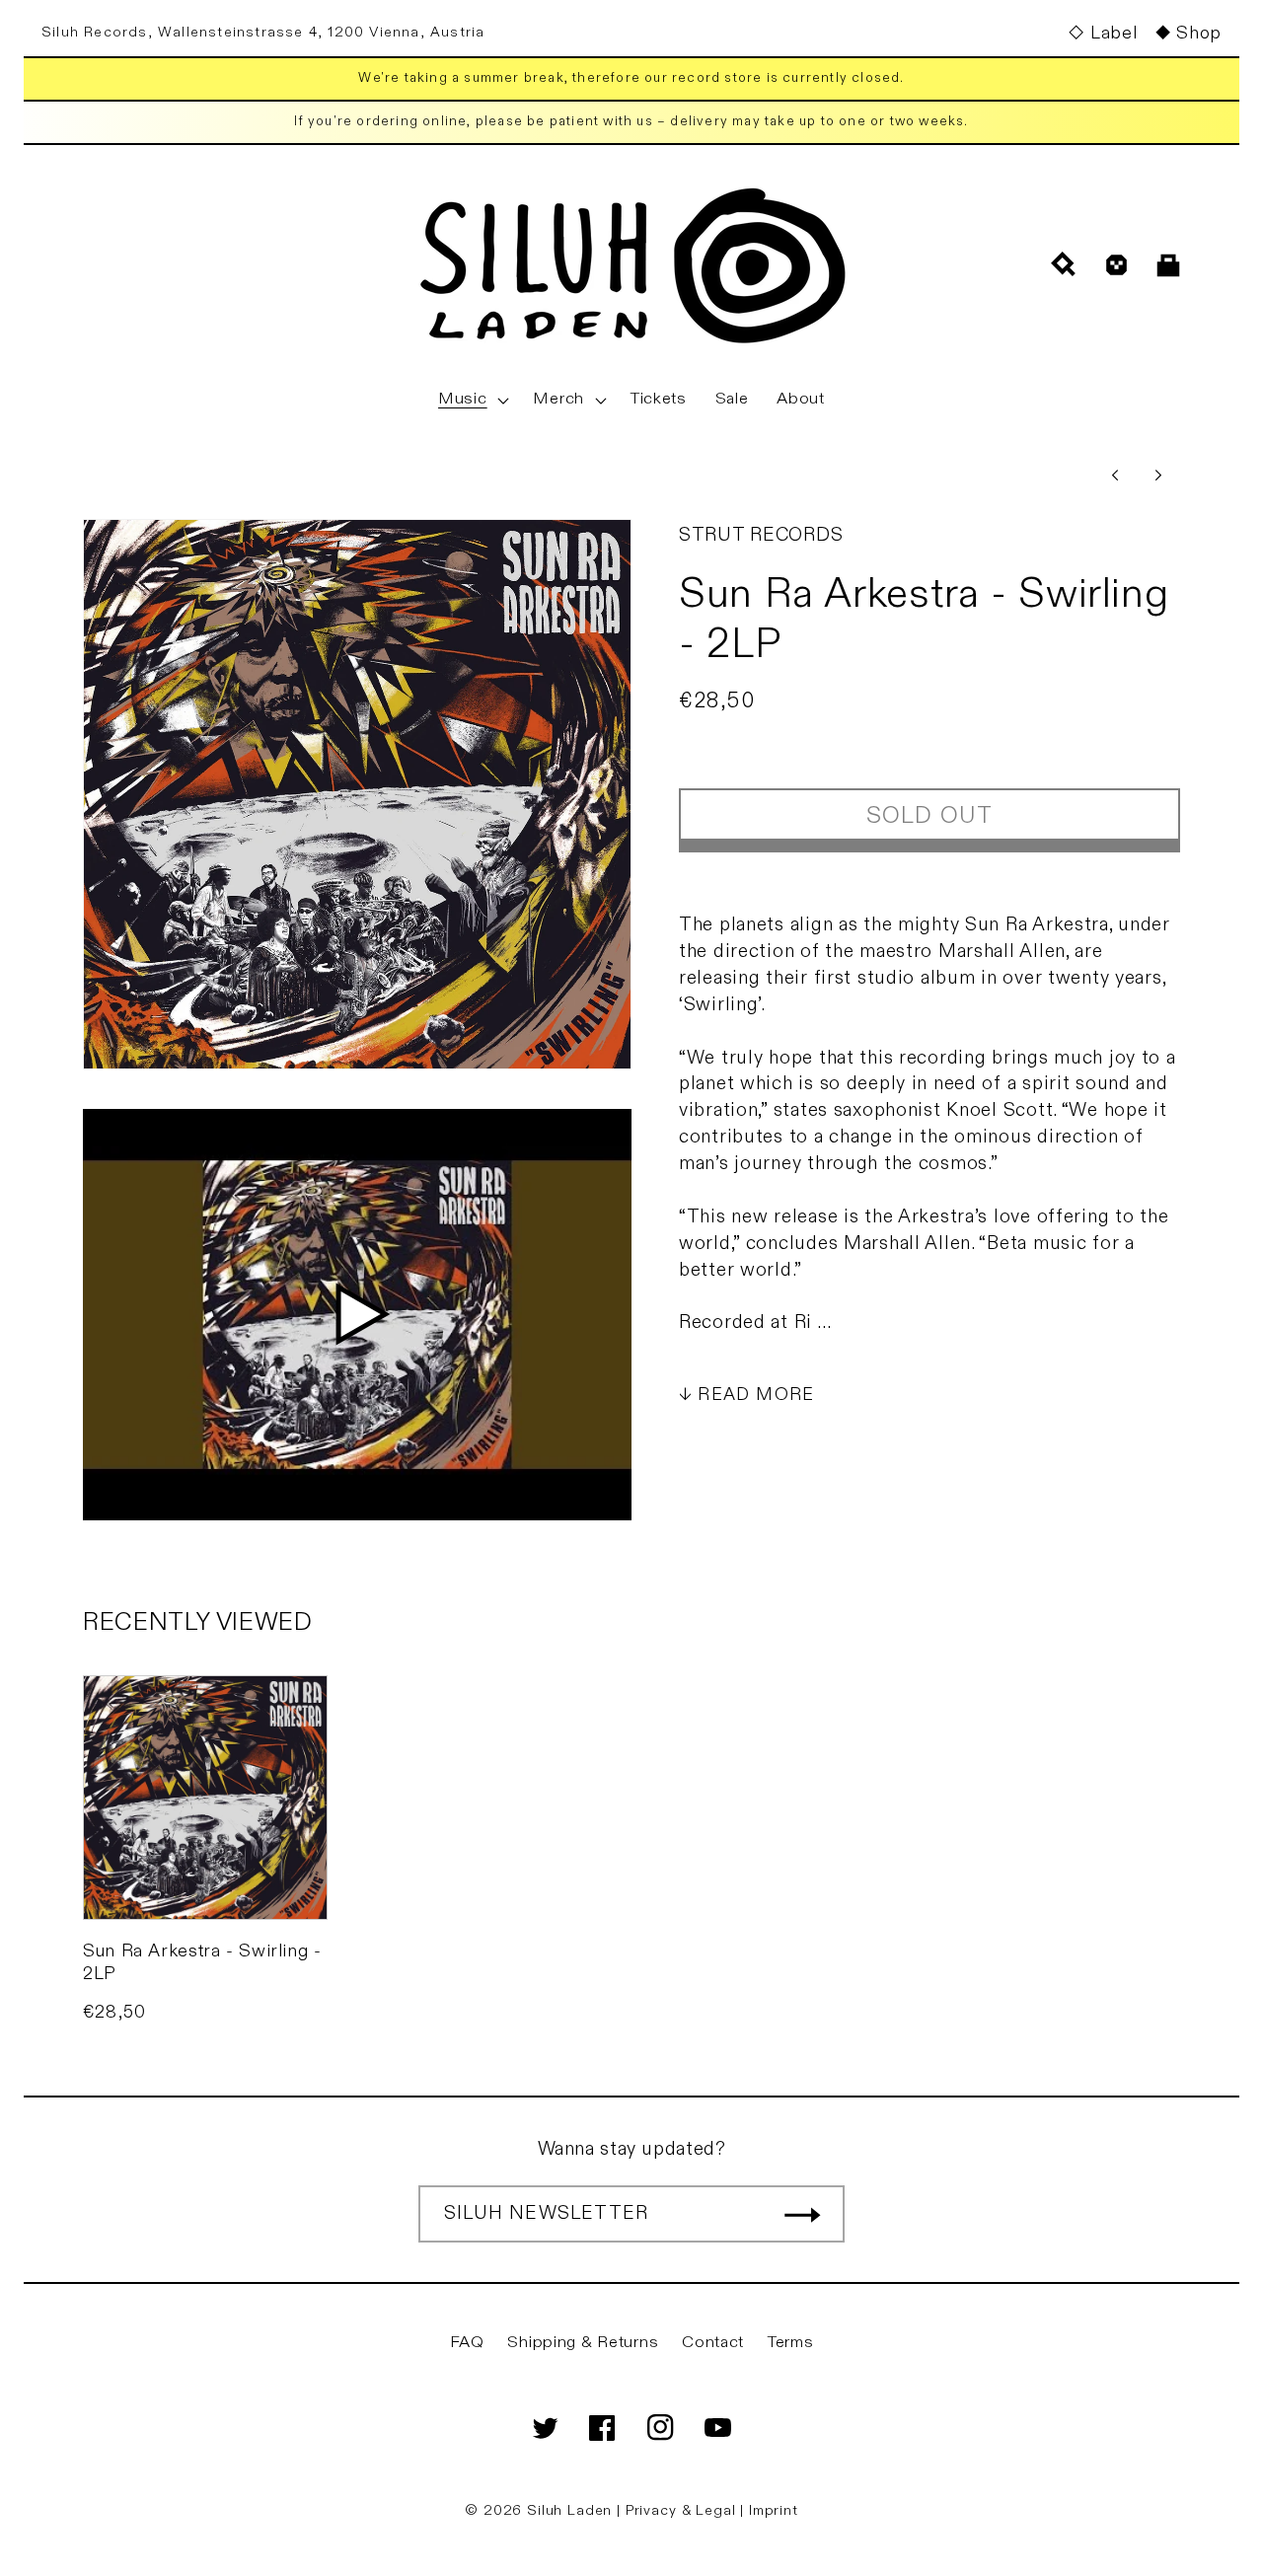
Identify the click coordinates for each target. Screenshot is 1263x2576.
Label (1114, 33)
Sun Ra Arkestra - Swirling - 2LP (202, 1962)
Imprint (774, 2510)
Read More (756, 1395)
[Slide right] (1158, 476)
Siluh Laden (569, 2510)
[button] (472, 400)
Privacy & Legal (683, 2510)
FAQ (467, 2342)
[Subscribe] (802, 2214)
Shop (1199, 33)
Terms (791, 2342)
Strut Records (761, 535)
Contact (713, 2342)
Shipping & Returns (583, 2342)
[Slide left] (1115, 476)
